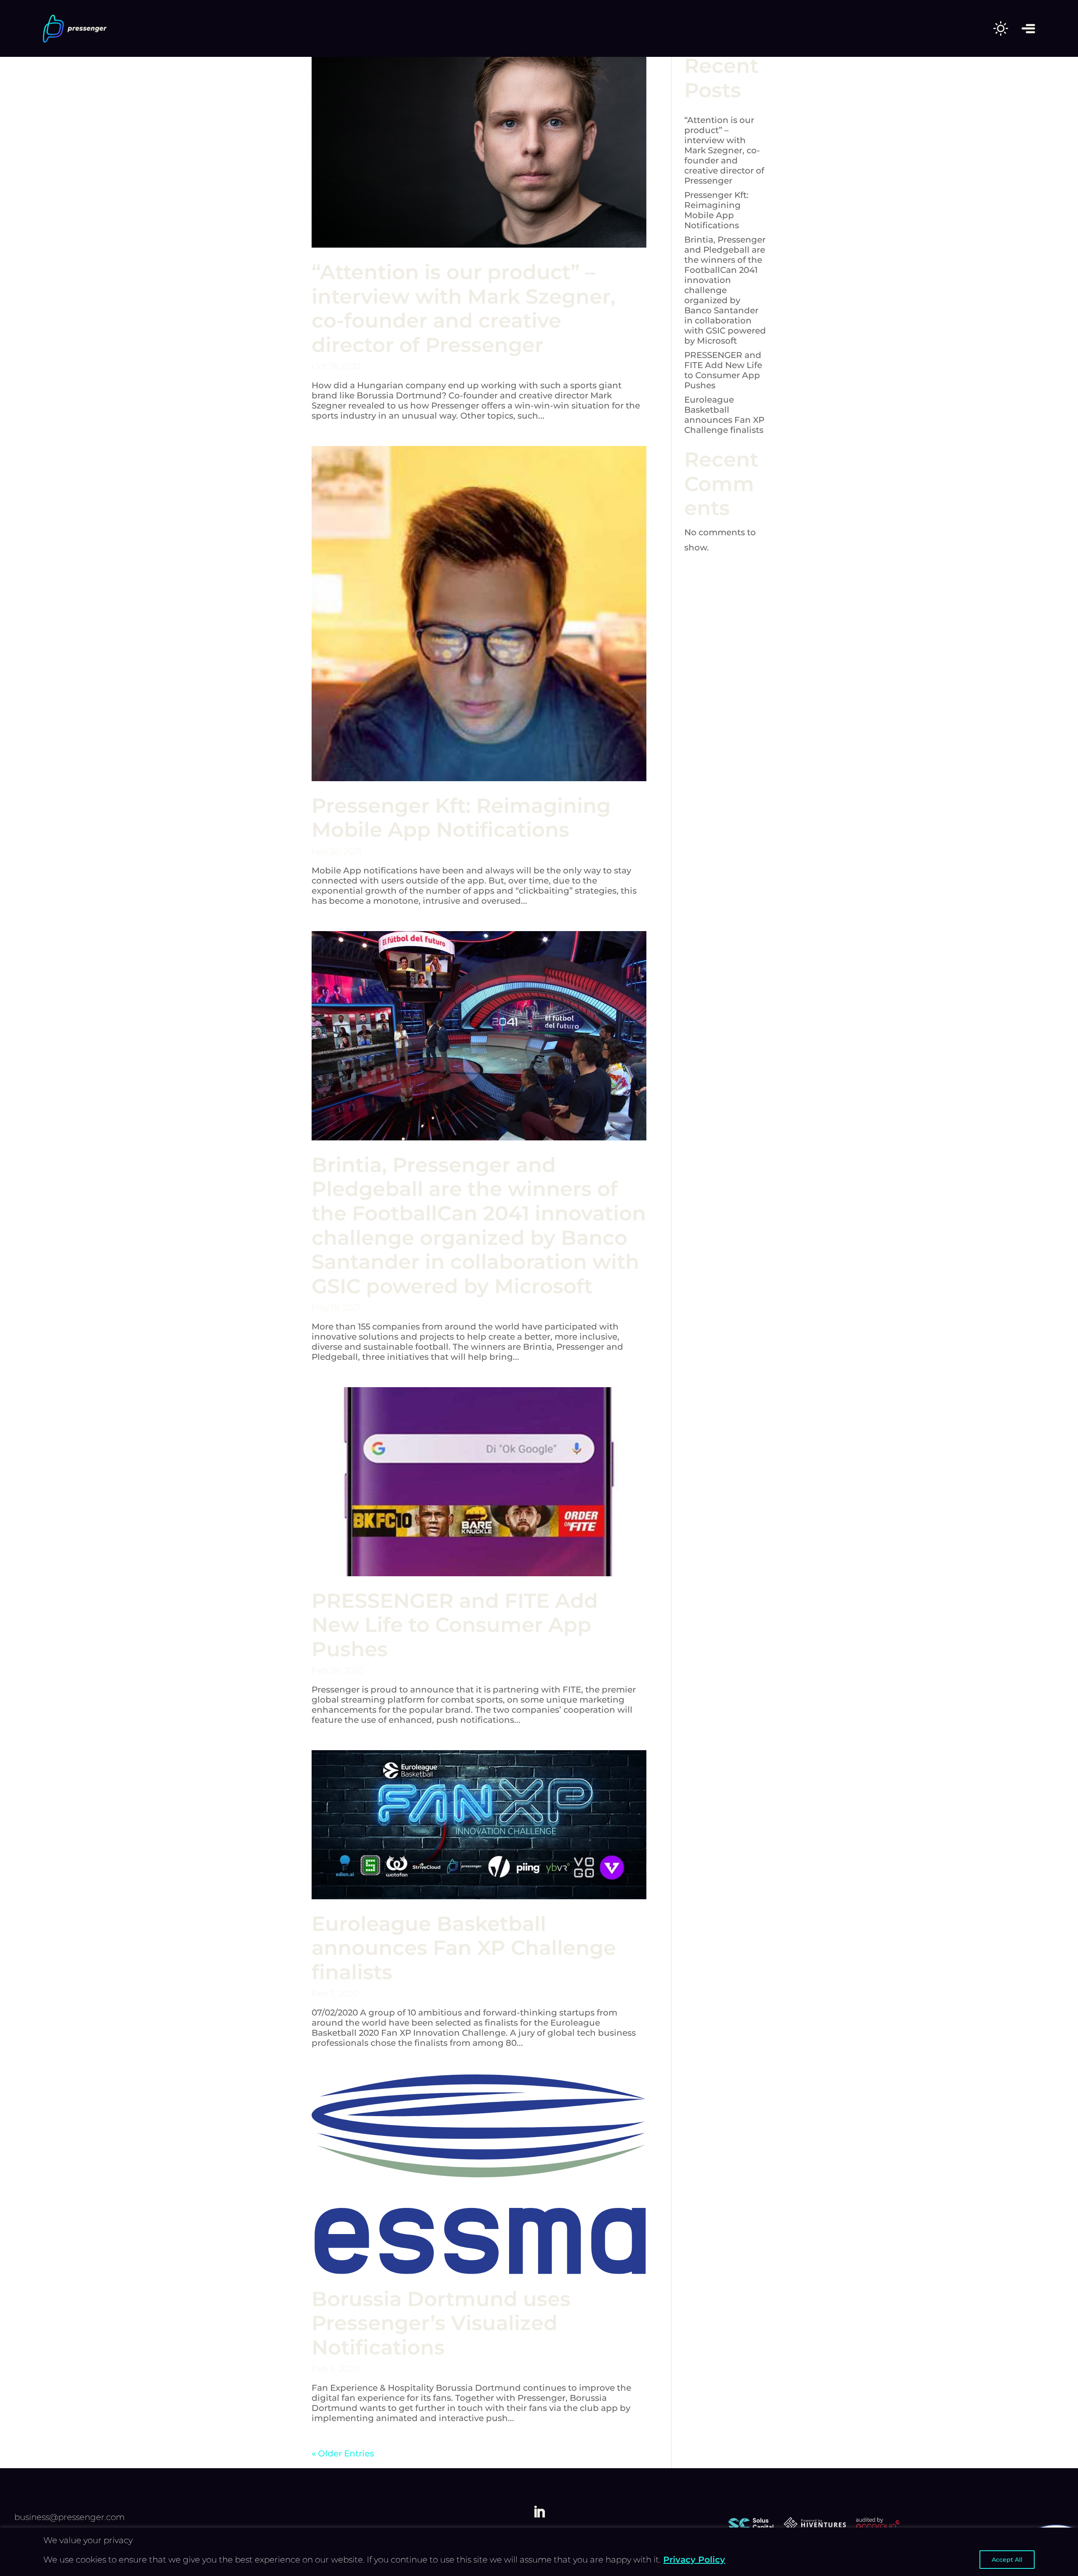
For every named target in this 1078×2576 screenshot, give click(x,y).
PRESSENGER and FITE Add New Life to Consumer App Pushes (455, 1625)
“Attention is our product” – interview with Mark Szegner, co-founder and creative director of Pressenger (464, 308)
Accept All (1007, 2560)
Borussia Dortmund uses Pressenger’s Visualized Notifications (441, 2323)
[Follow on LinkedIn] (539, 2512)
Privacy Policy (694, 2560)
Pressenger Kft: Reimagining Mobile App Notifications (461, 818)
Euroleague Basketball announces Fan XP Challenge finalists (464, 1948)
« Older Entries (343, 2453)
